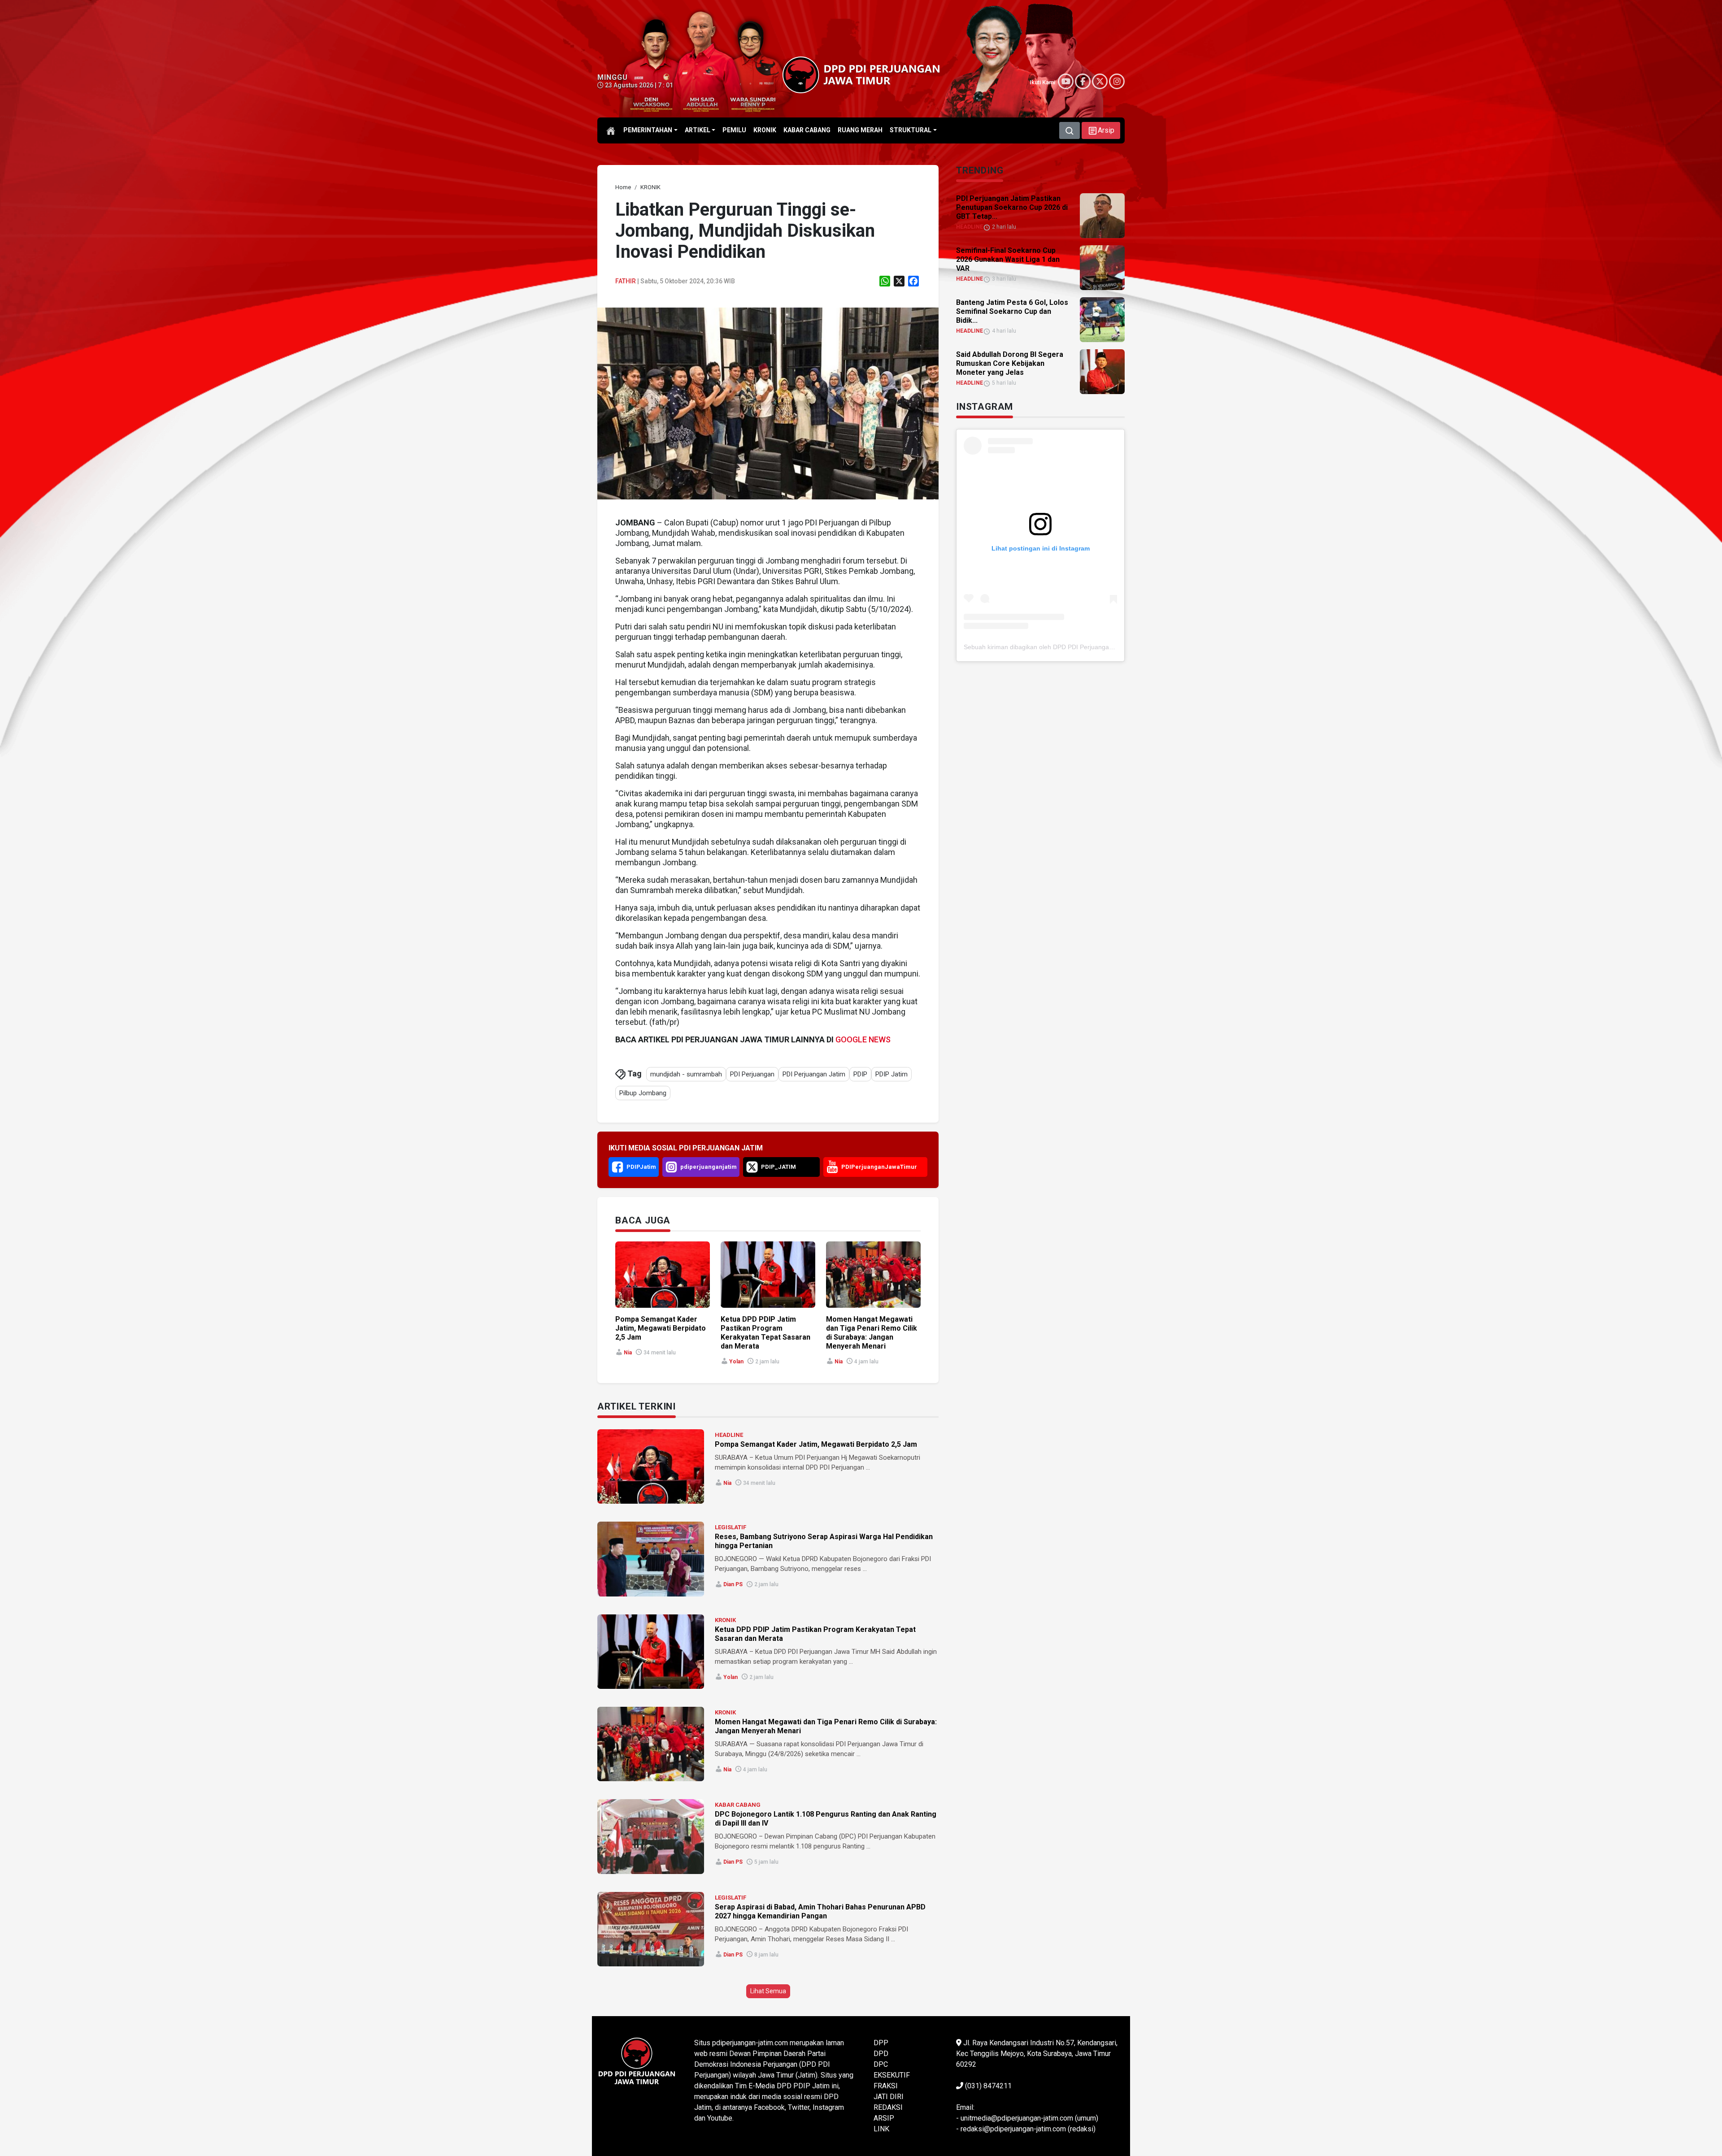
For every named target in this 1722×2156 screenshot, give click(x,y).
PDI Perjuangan (752, 1074)
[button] (1101, 130)
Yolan (736, 1362)
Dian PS (733, 1584)
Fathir (626, 281)
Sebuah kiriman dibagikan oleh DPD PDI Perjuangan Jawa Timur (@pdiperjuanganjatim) (1089, 647)
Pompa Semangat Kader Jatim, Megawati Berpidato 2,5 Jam (661, 1328)
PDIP (860, 1074)
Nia (628, 1353)
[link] (768, 403)
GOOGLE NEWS (863, 1039)
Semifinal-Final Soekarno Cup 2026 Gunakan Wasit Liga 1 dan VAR (1008, 259)
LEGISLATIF (731, 1527)
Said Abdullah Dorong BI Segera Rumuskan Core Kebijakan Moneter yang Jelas (1010, 363)
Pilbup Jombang (643, 1093)
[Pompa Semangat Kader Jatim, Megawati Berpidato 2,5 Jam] (651, 1466)
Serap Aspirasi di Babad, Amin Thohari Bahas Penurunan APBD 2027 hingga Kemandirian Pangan (820, 1911)
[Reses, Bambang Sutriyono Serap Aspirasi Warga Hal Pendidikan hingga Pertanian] (651, 1559)
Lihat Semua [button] (768, 1991)
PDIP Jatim (891, 1074)
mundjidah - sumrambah (686, 1074)
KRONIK (725, 1620)
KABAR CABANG (738, 1805)
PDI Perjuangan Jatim (814, 1074)
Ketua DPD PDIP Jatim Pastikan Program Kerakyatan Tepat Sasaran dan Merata (765, 1333)
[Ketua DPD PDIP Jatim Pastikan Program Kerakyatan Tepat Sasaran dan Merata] (651, 1652)
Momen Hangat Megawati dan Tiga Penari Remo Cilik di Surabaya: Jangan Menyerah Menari (872, 1333)
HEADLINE (729, 1435)
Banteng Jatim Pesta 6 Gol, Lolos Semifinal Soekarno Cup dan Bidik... (1012, 311)
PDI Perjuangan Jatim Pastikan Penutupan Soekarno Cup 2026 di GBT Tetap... (1012, 207)
